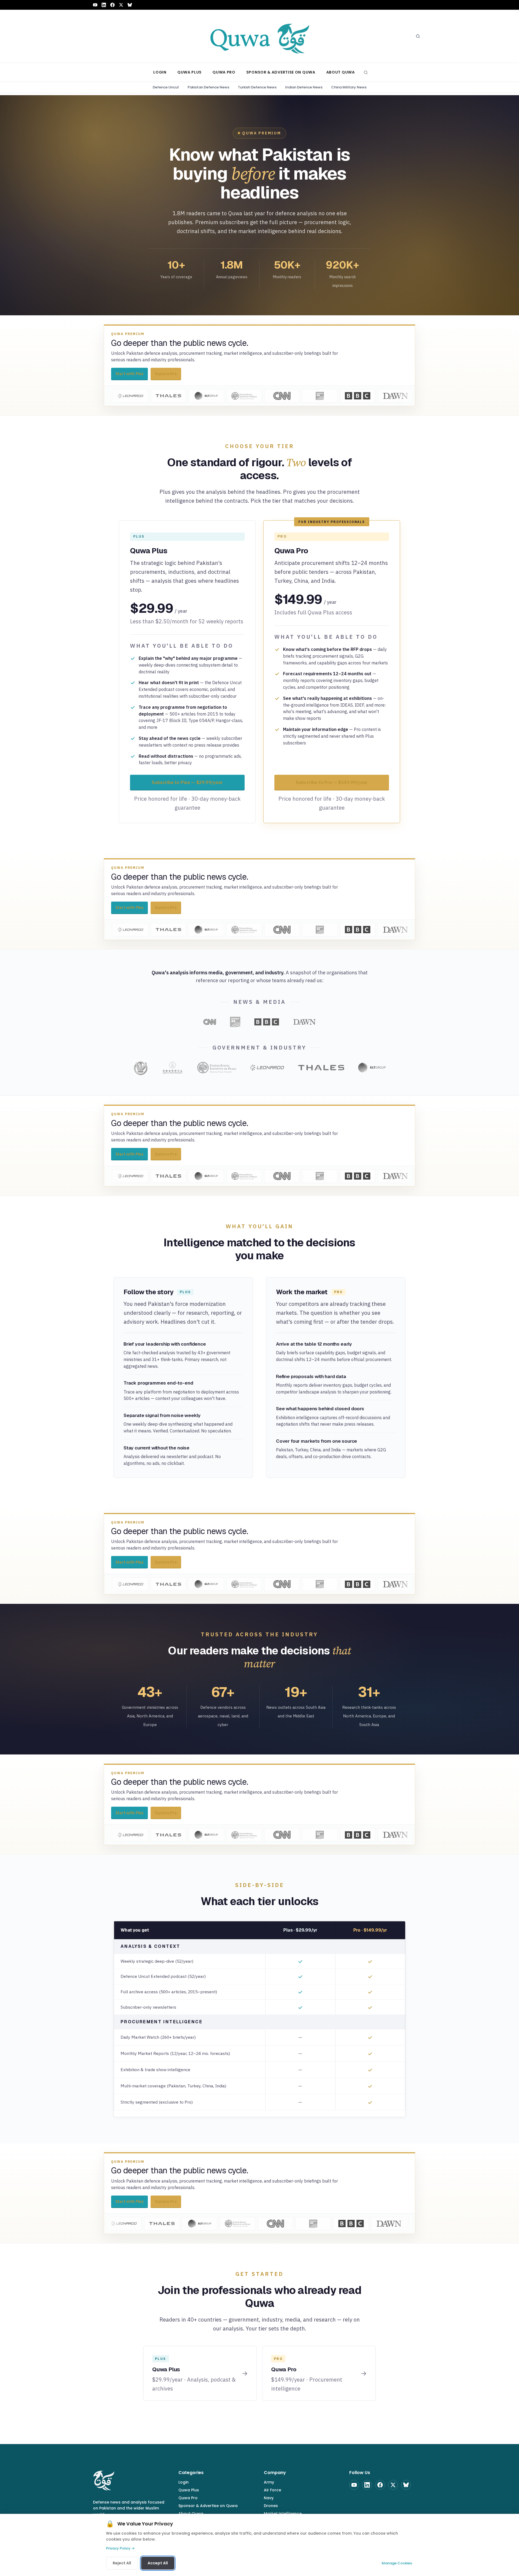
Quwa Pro (188, 2498)
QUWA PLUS (189, 72)
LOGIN (160, 72)
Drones (271, 2506)
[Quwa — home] (259, 36)
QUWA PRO (224, 72)
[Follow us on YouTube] (95, 5)
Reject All (122, 2563)
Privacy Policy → (120, 2548)
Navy (269, 2498)
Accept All (158, 2563)
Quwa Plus (189, 2490)
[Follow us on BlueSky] (130, 5)
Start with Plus (129, 374)
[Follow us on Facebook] (112, 5)
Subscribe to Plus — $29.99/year (187, 782)
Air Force (272, 2490)
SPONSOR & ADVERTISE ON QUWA (281, 72)
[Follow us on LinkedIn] (104, 5)
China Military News (349, 87)
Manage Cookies (397, 2563)
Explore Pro (166, 374)
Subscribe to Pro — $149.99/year (332, 782)
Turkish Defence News (257, 87)
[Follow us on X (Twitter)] (121, 5)
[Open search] (418, 36)
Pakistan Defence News (208, 87)
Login (184, 2482)
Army (269, 2482)
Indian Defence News (304, 87)
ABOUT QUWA (341, 72)
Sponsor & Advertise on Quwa (208, 2506)
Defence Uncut (166, 87)
